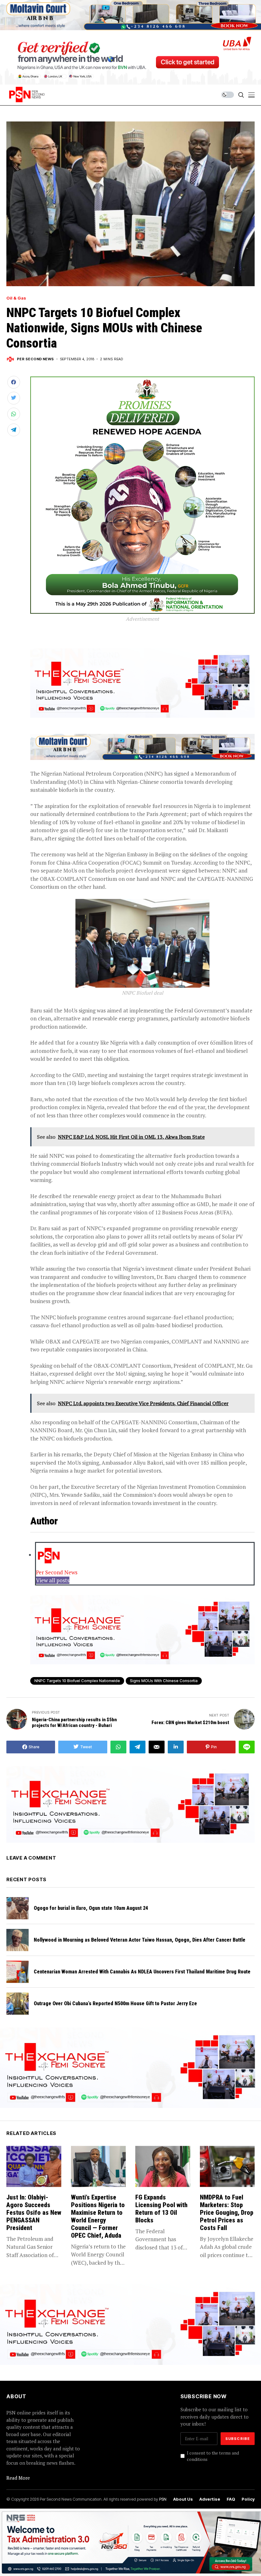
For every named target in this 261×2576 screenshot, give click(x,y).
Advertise (210, 2499)
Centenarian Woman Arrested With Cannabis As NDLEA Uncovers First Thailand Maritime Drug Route (142, 1972)
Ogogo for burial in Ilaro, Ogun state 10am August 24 (91, 1908)
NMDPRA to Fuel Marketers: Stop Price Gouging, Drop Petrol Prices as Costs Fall (227, 2213)
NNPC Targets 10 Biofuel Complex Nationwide (77, 1681)
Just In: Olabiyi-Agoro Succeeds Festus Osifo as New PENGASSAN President (34, 2213)
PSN (163, 2499)
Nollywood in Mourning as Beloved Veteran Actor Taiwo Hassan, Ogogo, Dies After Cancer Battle (140, 1940)
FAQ (231, 2499)
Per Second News (35, 359)
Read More (18, 2478)
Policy (248, 2499)
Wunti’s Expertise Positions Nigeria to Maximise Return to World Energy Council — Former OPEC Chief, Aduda (98, 2216)
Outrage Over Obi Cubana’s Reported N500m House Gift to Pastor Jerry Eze (115, 2003)
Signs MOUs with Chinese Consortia (164, 1681)
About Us (183, 2499)
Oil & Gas (16, 298)
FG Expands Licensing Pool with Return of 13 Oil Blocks (161, 2209)
